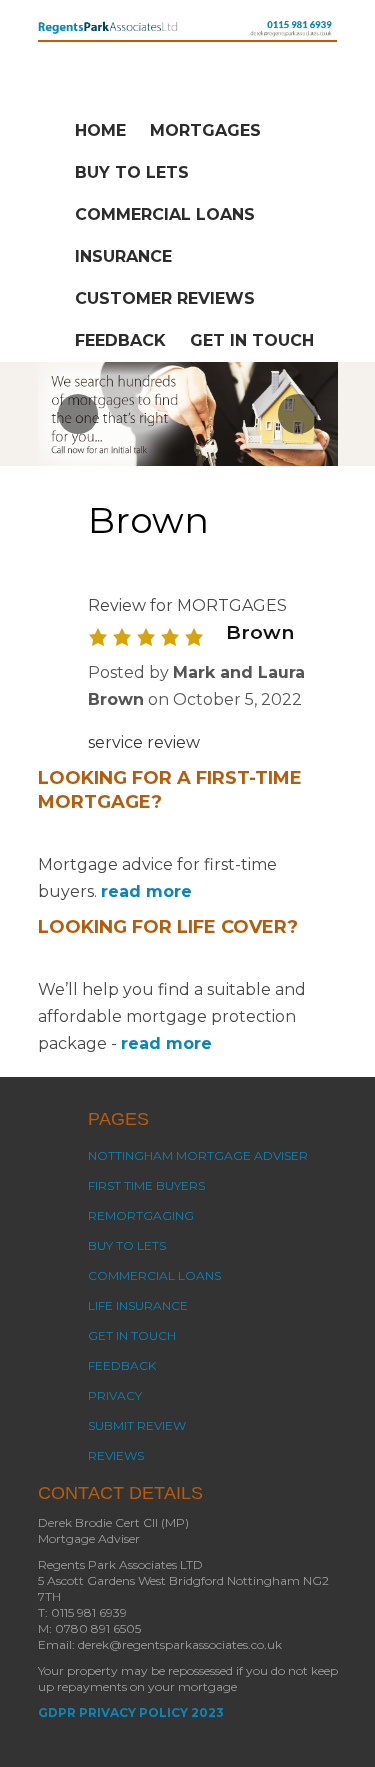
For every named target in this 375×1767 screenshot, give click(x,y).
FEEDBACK (120, 340)
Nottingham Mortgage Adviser (198, 1155)
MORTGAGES (205, 130)
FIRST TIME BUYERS (146, 1185)
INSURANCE (123, 256)
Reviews (116, 1455)
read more (146, 891)
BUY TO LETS (132, 172)
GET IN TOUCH (252, 340)
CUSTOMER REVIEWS (165, 298)
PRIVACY (115, 1395)
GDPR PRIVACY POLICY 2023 (131, 1712)
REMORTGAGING (141, 1215)
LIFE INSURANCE (138, 1305)
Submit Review (137, 1425)
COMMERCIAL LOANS (165, 214)
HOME (100, 130)
